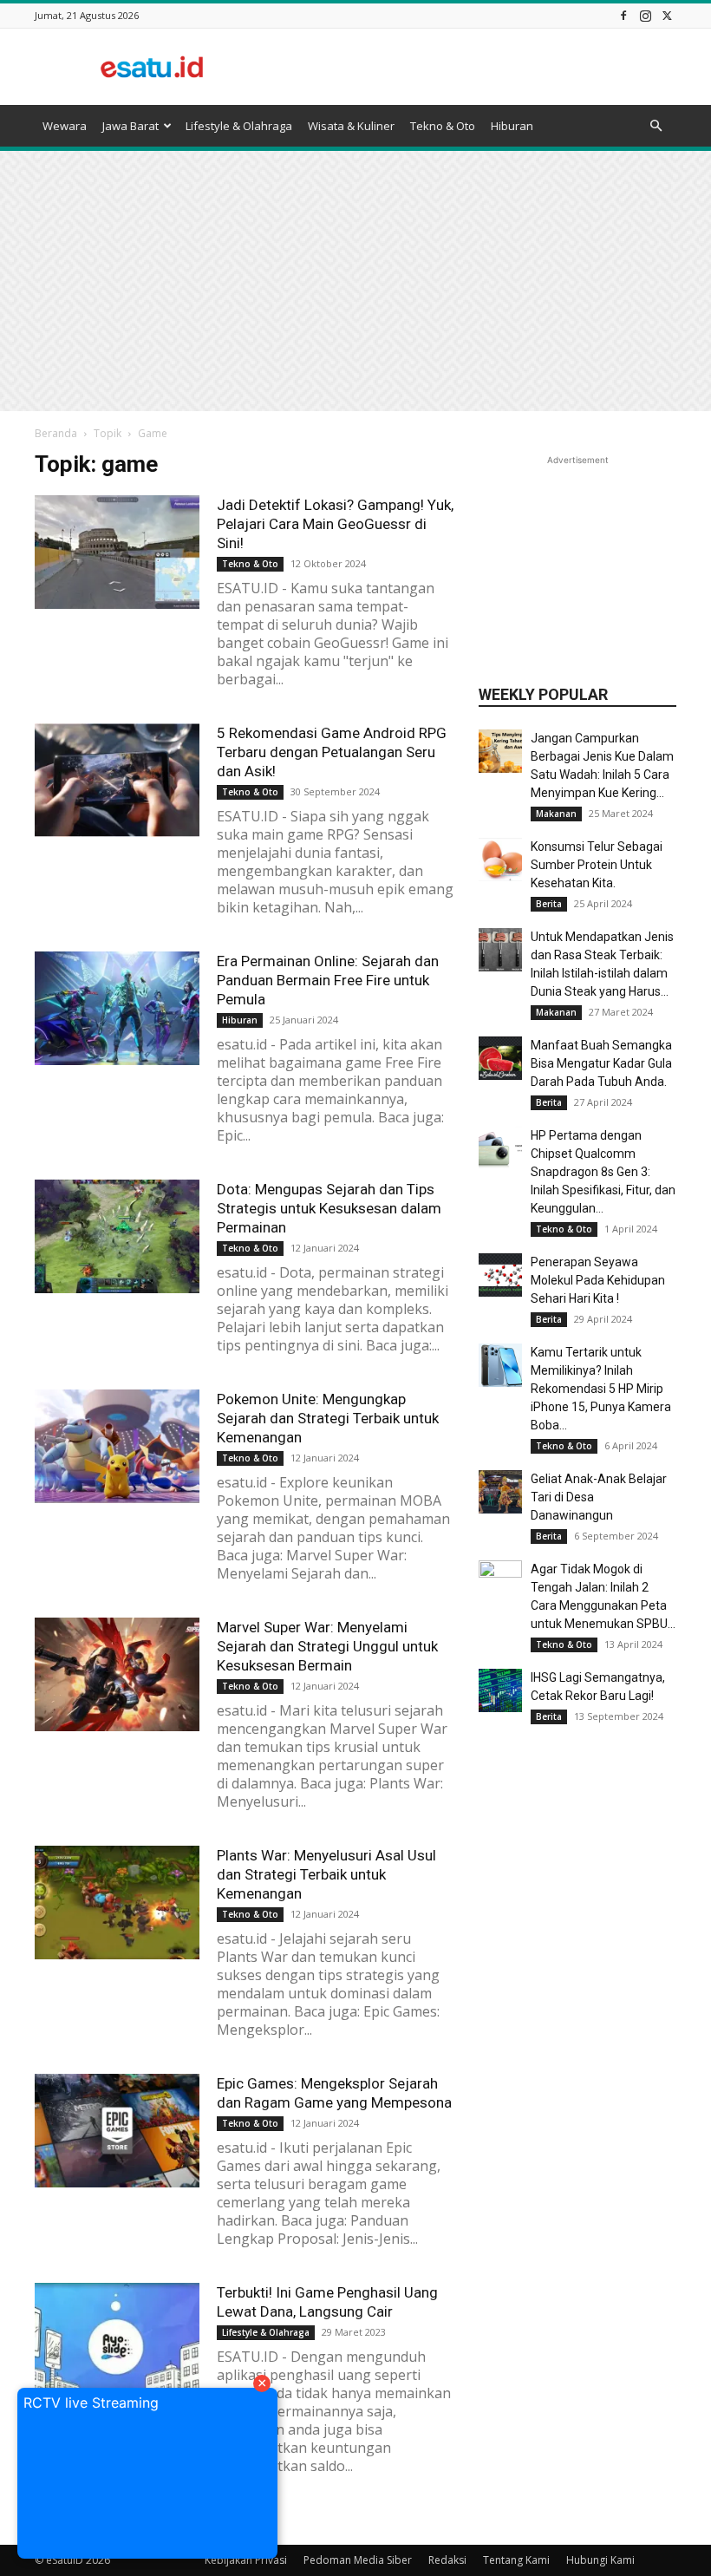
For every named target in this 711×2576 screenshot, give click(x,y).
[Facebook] (623, 15)
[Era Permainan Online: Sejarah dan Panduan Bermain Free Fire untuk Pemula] (117, 1008)
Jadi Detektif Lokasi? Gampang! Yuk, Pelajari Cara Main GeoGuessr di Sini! (335, 524)
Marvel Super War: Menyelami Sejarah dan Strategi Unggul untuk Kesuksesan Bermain (327, 1646)
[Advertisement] (473, 67)
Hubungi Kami (600, 2560)
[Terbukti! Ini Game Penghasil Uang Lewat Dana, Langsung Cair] (117, 2340)
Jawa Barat (130, 126)
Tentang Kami (516, 2560)
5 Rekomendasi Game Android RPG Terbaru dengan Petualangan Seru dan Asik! (332, 752)
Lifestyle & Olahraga (239, 126)
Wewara (65, 126)
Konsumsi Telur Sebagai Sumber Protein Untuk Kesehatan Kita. (597, 865)
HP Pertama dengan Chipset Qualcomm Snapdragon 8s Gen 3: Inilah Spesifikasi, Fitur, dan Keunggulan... (603, 1172)
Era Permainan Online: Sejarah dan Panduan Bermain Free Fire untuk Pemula (328, 980)
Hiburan (512, 126)
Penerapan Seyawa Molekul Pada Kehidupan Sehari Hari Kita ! (598, 1280)
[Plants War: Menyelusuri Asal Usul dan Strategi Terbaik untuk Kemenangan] (117, 1903)
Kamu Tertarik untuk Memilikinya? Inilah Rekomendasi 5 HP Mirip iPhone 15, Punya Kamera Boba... (601, 1389)
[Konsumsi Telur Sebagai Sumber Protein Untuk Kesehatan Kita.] (500, 860)
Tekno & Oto (443, 126)
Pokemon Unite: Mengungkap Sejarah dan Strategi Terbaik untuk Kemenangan (328, 1418)
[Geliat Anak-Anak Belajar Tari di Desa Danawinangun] (500, 1492)
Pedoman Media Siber (358, 2560)
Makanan (556, 814)
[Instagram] (645, 15)
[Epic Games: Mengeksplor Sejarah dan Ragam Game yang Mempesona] (117, 2131)
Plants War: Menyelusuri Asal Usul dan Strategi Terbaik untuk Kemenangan (326, 1874)
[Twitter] (667, 15)
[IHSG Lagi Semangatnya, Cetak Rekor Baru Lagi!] (500, 1690)
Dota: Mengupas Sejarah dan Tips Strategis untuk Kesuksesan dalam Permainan (329, 1208)
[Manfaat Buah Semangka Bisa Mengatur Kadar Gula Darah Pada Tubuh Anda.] (500, 1058)
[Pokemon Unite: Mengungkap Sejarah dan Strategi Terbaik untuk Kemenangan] (117, 1446)
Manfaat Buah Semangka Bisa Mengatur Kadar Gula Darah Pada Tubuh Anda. (601, 1063)
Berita (549, 904)
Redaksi (447, 2560)
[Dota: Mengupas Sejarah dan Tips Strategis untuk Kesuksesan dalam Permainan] (117, 1236)
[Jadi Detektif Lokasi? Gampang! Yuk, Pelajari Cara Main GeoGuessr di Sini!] (117, 552)
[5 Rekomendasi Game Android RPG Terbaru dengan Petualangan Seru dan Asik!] (117, 780)
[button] (656, 126)
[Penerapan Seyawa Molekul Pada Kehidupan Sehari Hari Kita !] (500, 1275)
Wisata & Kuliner (351, 126)
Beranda (56, 433)
